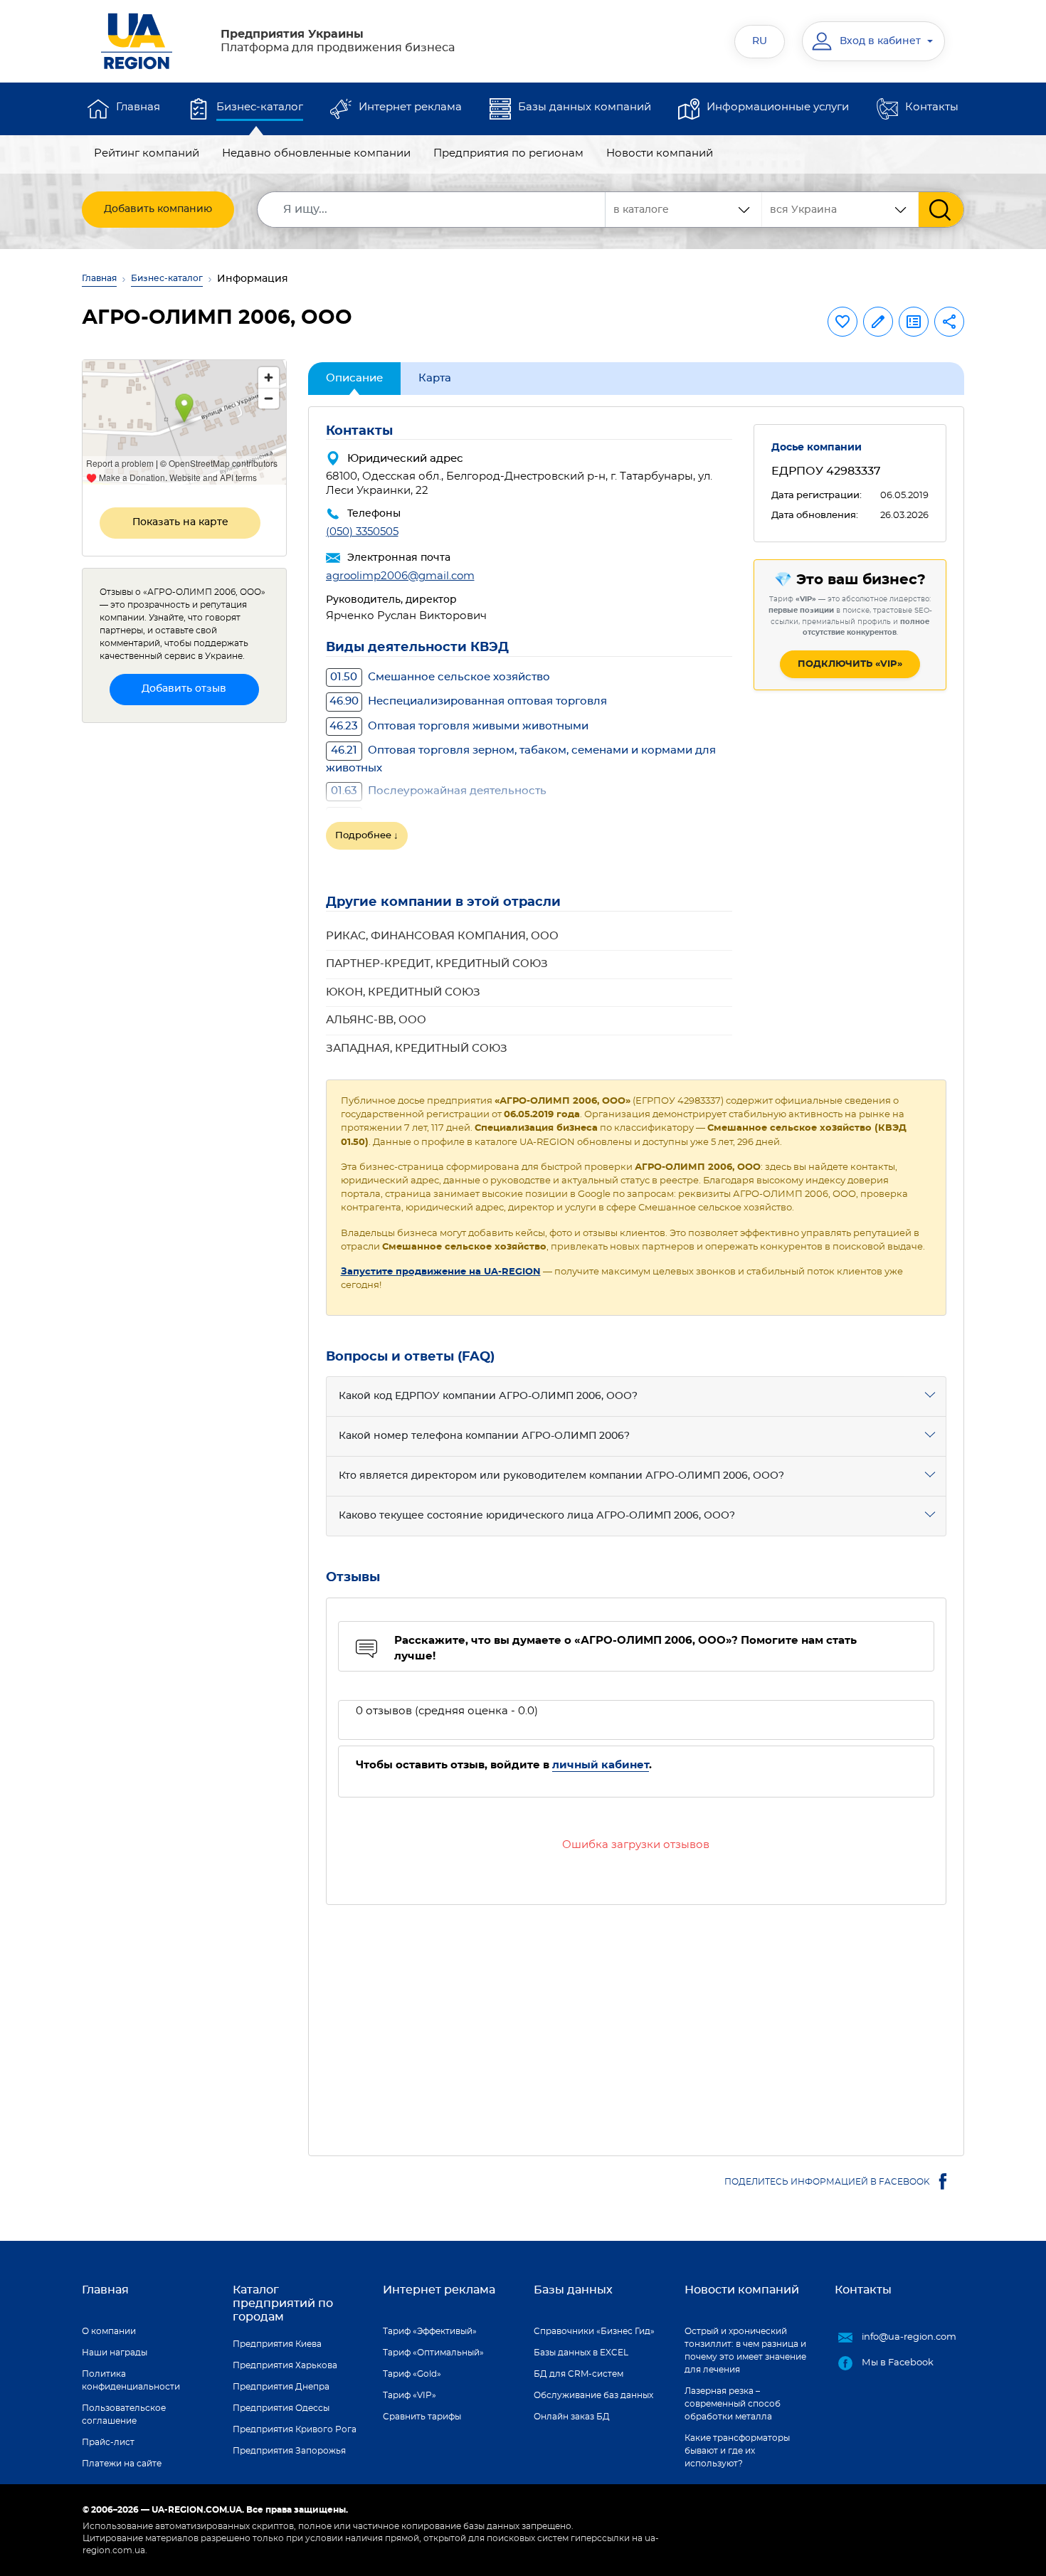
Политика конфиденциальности (131, 2380)
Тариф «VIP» (410, 2395)
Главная (138, 107)
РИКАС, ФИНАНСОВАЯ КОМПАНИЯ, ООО (442, 936)
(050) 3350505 (362, 532)
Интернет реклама (410, 107)
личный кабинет (601, 1765)
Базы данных (573, 2290)
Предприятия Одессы (281, 2408)
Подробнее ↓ (367, 836)
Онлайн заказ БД (572, 2417)
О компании (109, 2331)
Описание (354, 378)
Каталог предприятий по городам (283, 2303)
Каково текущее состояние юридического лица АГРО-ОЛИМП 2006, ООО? (537, 1516)
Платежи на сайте (122, 2464)
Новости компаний (660, 153)
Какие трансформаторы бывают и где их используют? (737, 2451)
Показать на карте (180, 522)
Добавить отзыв (184, 689)
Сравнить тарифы (422, 2417)
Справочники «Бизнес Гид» (594, 2331)
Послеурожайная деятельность (439, 791)
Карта (435, 378)
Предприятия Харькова (285, 2365)
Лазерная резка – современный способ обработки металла (733, 2404)
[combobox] (840, 210)
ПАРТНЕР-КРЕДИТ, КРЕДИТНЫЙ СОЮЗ (437, 964)
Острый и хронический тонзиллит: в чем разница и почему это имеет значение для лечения (745, 2350)
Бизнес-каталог (260, 107)
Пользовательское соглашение (124, 2414)
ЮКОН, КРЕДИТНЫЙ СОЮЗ (403, 992)
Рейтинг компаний (147, 153)
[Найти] (941, 210)
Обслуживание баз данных (593, 2395)
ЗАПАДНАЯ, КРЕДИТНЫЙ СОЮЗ (417, 1049)
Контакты (932, 107)
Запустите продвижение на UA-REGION (441, 1272)
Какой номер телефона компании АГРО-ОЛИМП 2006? (484, 1436)
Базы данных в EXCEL (581, 2353)
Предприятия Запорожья (289, 2451)
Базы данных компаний (585, 107)
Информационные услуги (778, 107)
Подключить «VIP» (850, 664)
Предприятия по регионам (508, 153)
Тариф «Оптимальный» (433, 2353)
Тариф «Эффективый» (430, 2331)
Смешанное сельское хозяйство (440, 677)
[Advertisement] (636, 2022)
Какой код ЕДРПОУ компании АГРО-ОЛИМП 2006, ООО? (488, 1396)
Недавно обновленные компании (316, 153)
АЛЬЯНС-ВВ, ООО (376, 1020)
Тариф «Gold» (412, 2374)
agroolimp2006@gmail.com (400, 576)
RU (760, 41)
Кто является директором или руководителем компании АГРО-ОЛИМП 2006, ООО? (561, 1476)
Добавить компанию (158, 209)
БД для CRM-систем (579, 2374)
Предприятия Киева (277, 2344)
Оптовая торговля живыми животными (459, 726)
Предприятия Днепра (281, 2387)
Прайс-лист (108, 2442)
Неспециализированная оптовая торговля (468, 701)
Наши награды (115, 2353)
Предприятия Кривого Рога (295, 2429)
